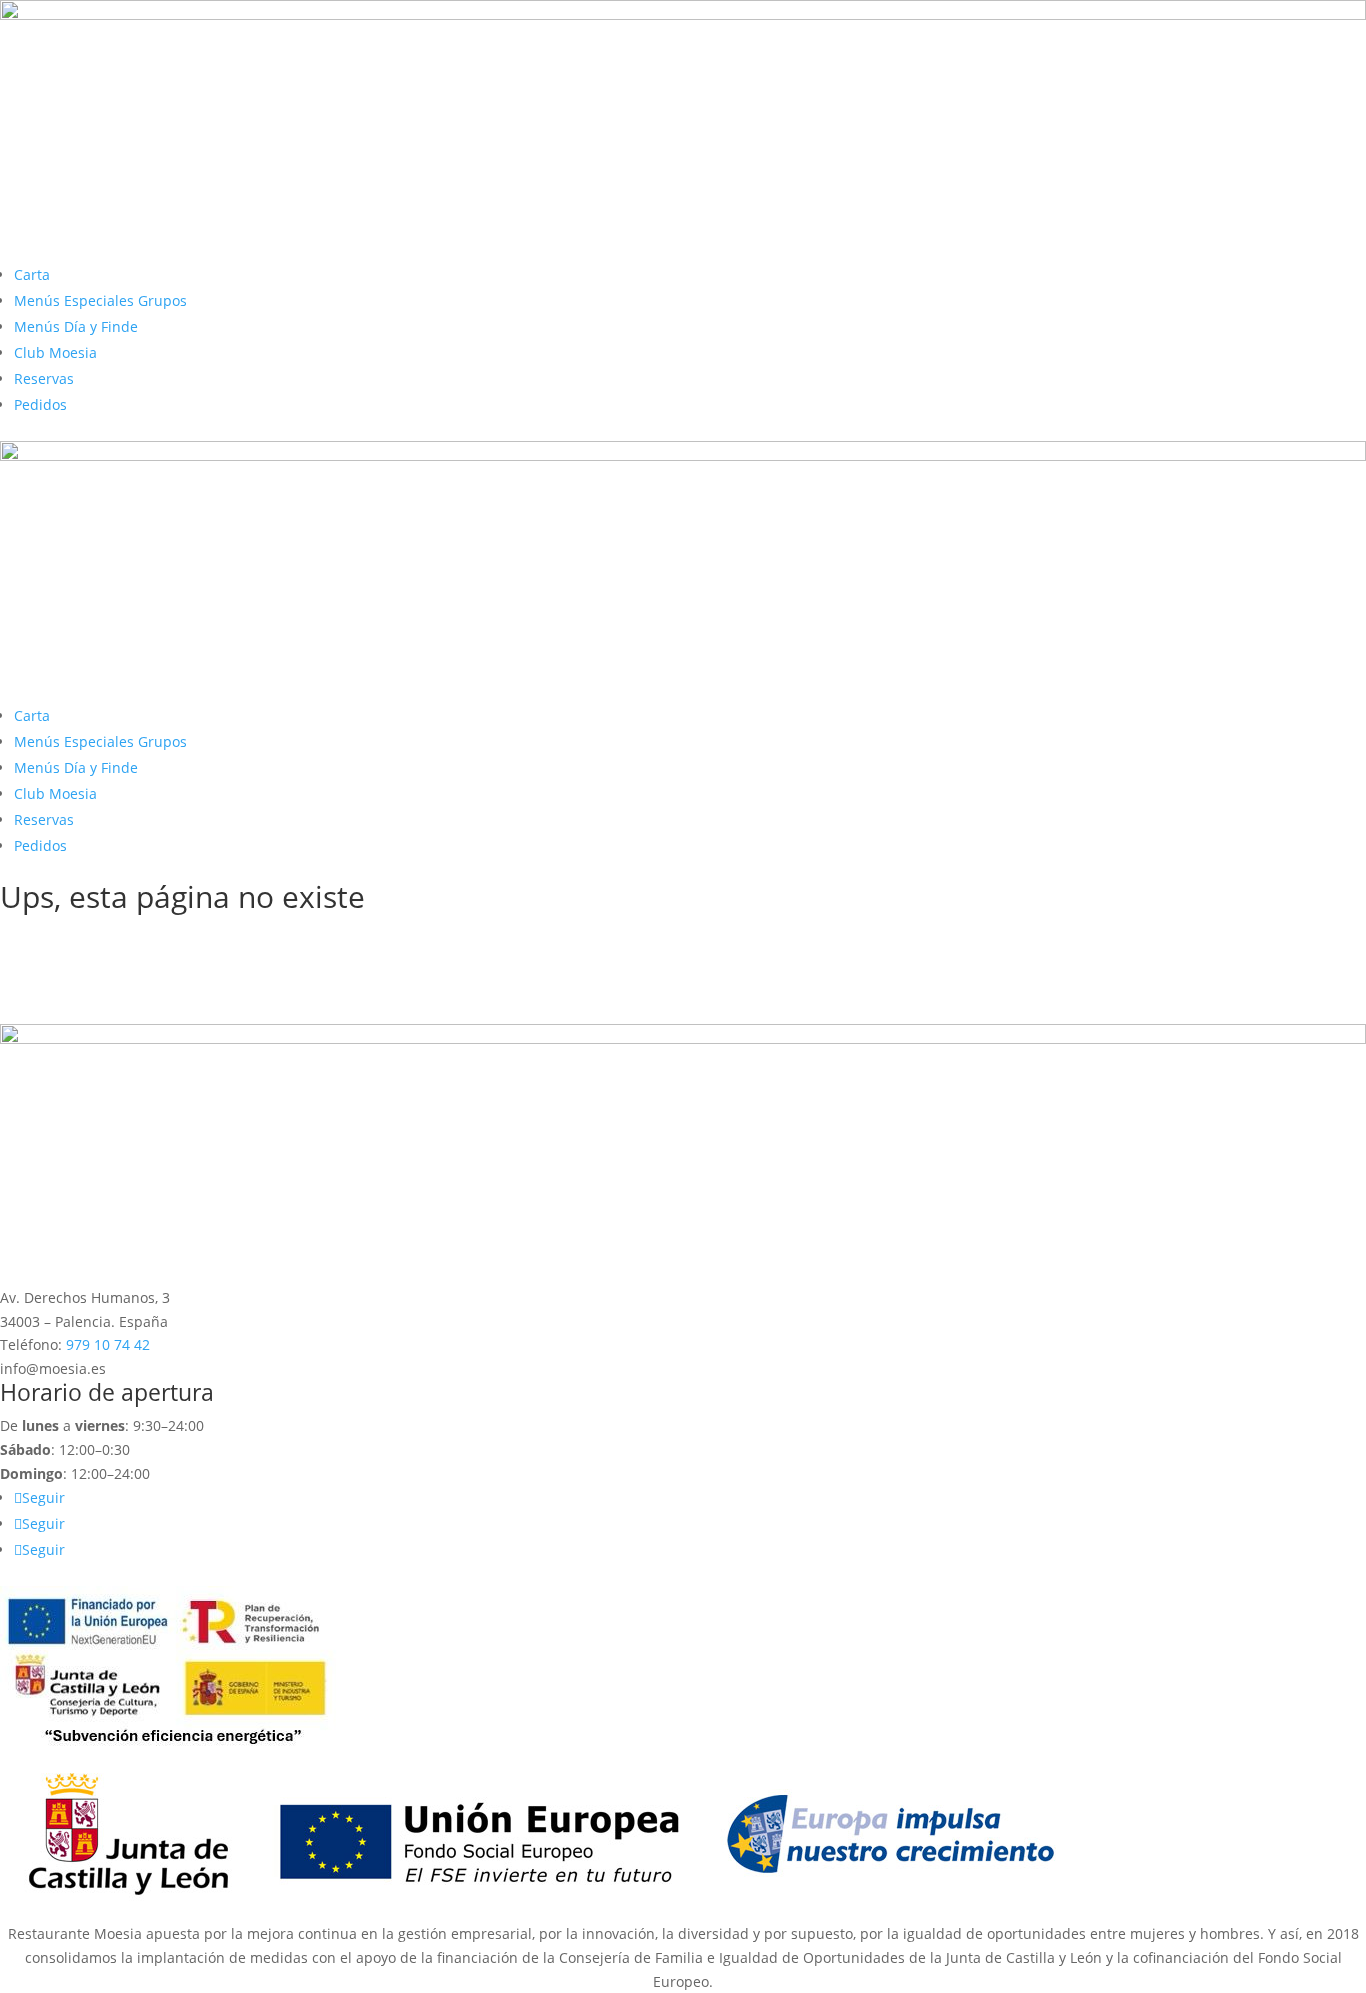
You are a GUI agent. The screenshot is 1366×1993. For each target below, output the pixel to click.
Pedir (46, 972)
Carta (32, 274)
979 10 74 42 (108, 1344)
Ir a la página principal (123, 938)
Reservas (44, 378)
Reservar (62, 1006)
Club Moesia (55, 352)
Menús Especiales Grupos (100, 300)
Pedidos (40, 404)
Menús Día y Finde (76, 326)
